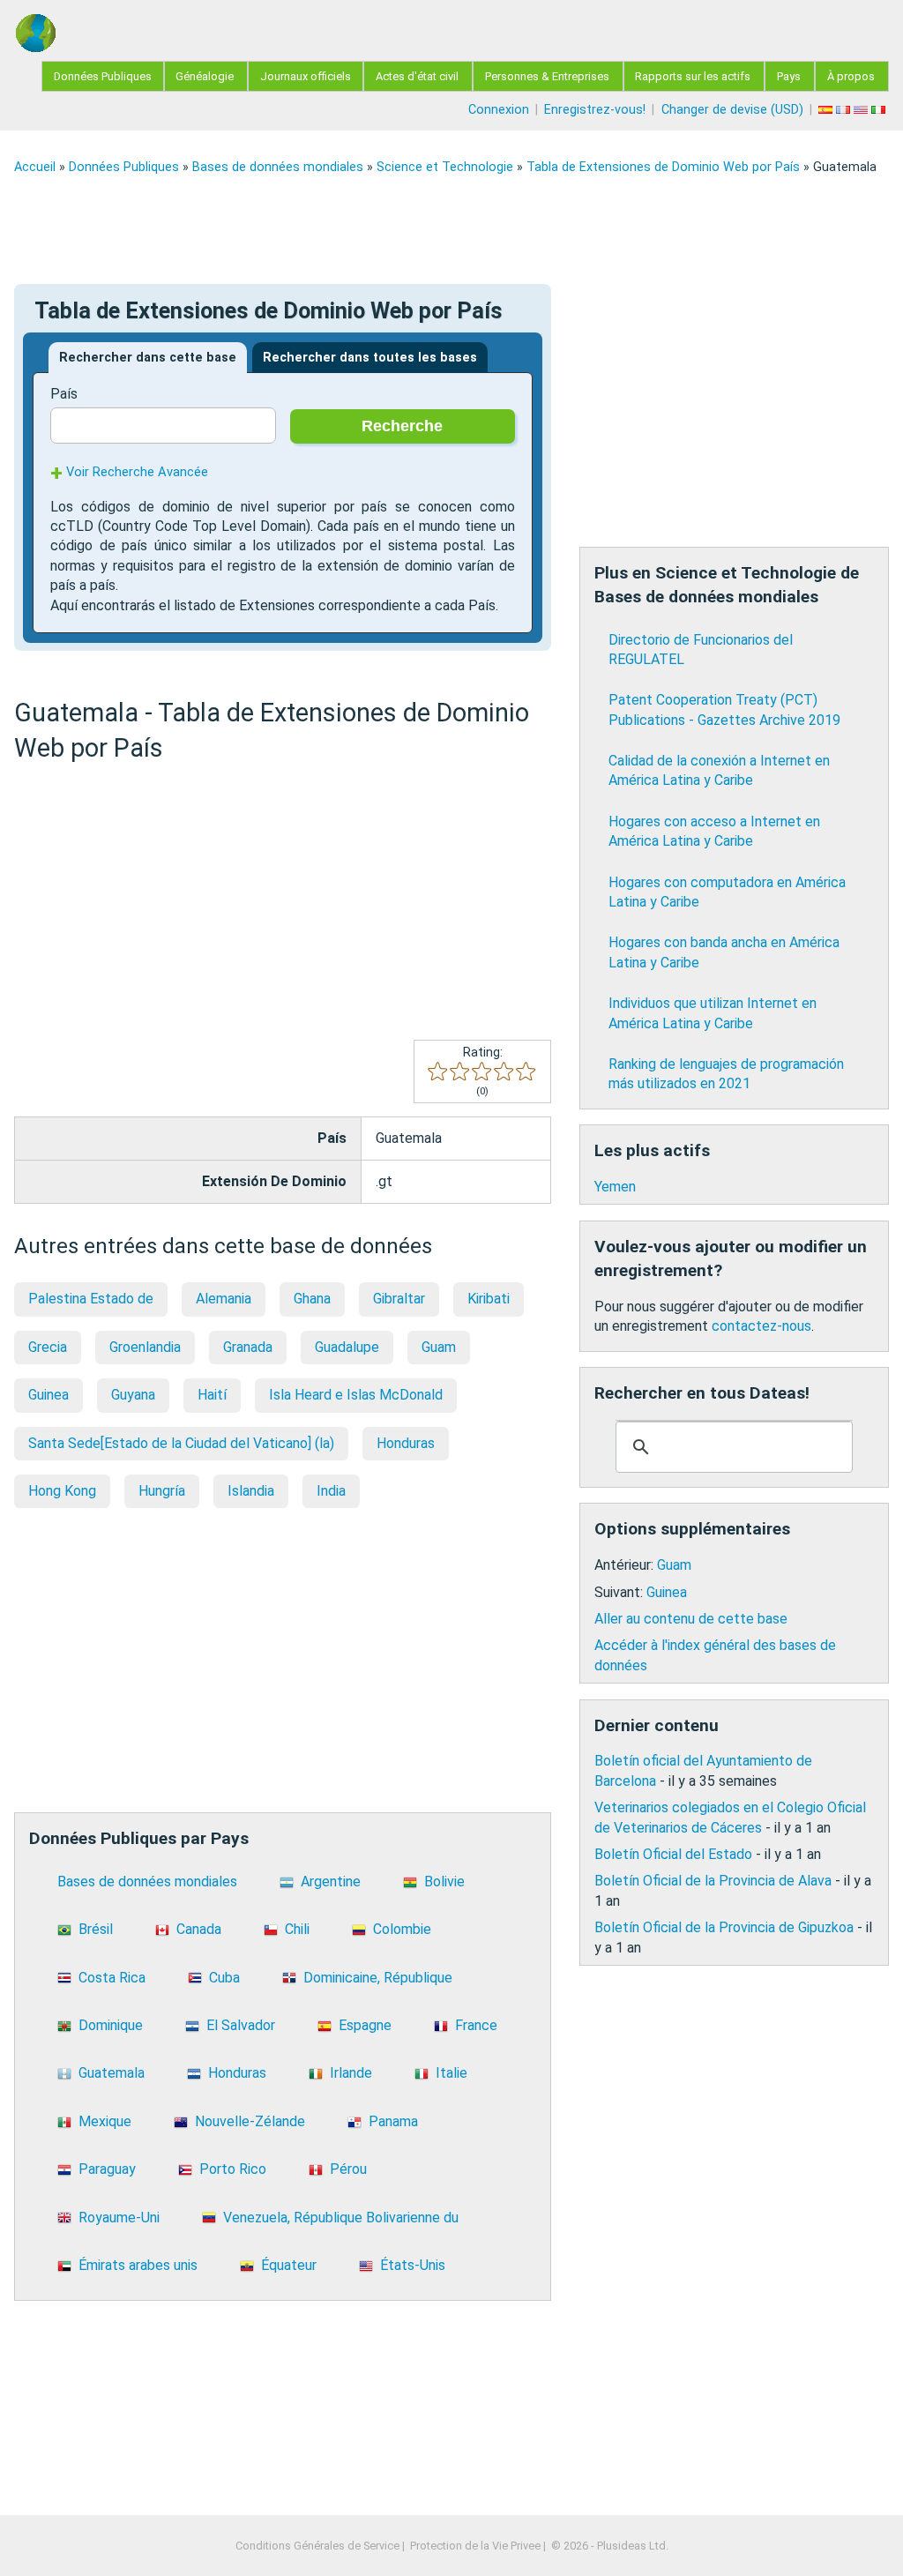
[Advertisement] (451, 229)
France (476, 2025)
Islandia (251, 1491)
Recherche (402, 426)
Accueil (35, 167)
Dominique (111, 2025)
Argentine (331, 1882)
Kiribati (489, 1299)
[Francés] (845, 110)
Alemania (224, 1299)
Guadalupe (347, 1347)
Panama (393, 2121)
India (331, 1491)
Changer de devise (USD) (732, 110)
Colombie (402, 1929)
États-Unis (413, 2265)
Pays (789, 76)
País (64, 394)
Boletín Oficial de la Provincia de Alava (713, 1881)
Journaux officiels (306, 76)
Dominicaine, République (378, 1978)
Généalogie (205, 76)
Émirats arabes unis (138, 2265)
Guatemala (112, 2073)
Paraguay (107, 2169)
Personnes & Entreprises (547, 76)
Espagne (365, 2025)
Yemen (615, 1187)
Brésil (96, 1929)
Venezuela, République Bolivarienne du (341, 2218)
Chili (297, 1929)
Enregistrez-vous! (595, 110)
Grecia (48, 1347)
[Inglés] (862, 110)
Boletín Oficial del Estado (673, 1854)
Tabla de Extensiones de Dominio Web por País (663, 167)
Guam (439, 1347)
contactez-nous (761, 1326)
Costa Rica (112, 1978)
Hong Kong (62, 1491)
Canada (199, 1929)
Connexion (499, 110)
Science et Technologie (445, 167)
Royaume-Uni (119, 2218)
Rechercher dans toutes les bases (370, 358)
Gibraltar (399, 1299)
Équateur (289, 2265)
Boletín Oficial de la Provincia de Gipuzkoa (724, 1927)
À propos (851, 76)
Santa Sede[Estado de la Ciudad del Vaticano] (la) (181, 1443)
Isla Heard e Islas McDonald (356, 1395)
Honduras (406, 1443)
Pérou (348, 2169)
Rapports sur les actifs (693, 76)
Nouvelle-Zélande (250, 2121)
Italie (451, 2073)
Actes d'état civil (417, 76)
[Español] (827, 110)
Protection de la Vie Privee (475, 2546)
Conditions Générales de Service (317, 2546)
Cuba (224, 1978)
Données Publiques (103, 76)
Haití (212, 1395)
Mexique (105, 2121)
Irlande (351, 2073)
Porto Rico (233, 2169)
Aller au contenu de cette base (691, 1619)
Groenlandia (145, 1347)
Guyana (133, 1395)
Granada (248, 1347)
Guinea (49, 1395)
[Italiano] (880, 110)
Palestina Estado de (91, 1299)
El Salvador (241, 2025)
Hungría (162, 1491)
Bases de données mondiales (278, 167)
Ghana (312, 1299)
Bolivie (444, 1882)
